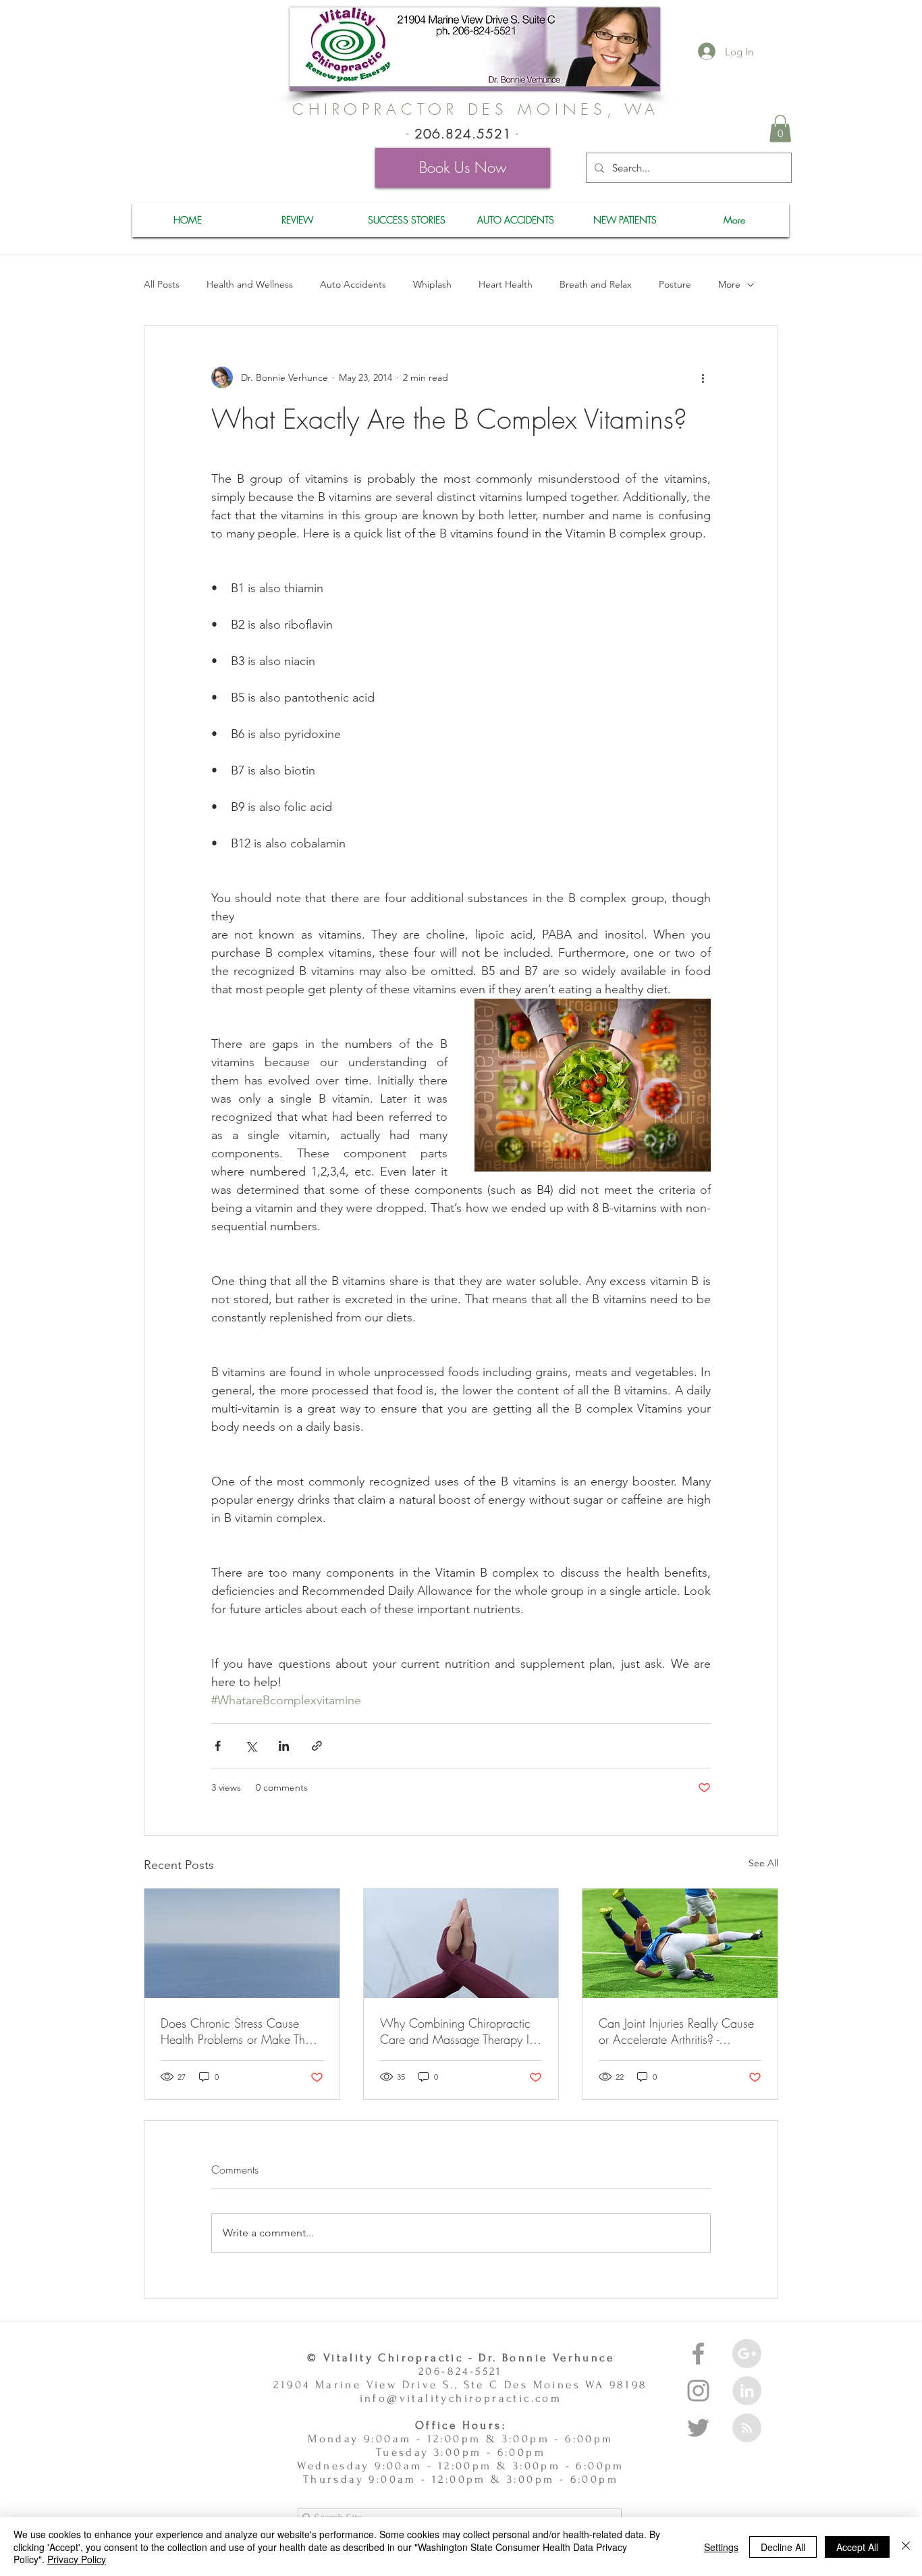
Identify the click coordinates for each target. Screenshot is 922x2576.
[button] (780, 129)
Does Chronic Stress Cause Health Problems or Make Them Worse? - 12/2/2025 (240, 2031)
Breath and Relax (596, 284)
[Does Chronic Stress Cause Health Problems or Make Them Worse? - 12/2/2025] (242, 1943)
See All (763, 1863)
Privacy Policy (77, 2559)
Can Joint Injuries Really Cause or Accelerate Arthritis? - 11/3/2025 (676, 2031)
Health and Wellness (250, 284)
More (729, 284)
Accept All (857, 2547)
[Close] (906, 2547)
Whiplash (432, 284)
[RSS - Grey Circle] (747, 2428)
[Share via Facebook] (218, 1746)
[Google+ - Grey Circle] (747, 2354)
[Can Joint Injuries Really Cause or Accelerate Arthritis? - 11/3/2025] (680, 1943)
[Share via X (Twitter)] (251, 1746)
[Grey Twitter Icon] (698, 2428)
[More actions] (703, 377)
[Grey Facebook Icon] (698, 2354)
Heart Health (506, 284)
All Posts (162, 284)
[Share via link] (317, 1746)
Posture (675, 284)
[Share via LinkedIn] (284, 1746)
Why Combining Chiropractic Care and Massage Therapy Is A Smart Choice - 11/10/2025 (457, 2031)
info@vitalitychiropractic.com (461, 2398)
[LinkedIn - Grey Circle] (747, 2391)
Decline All (783, 2547)
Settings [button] (721, 2547)
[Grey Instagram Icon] (698, 2391)
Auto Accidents (353, 284)
